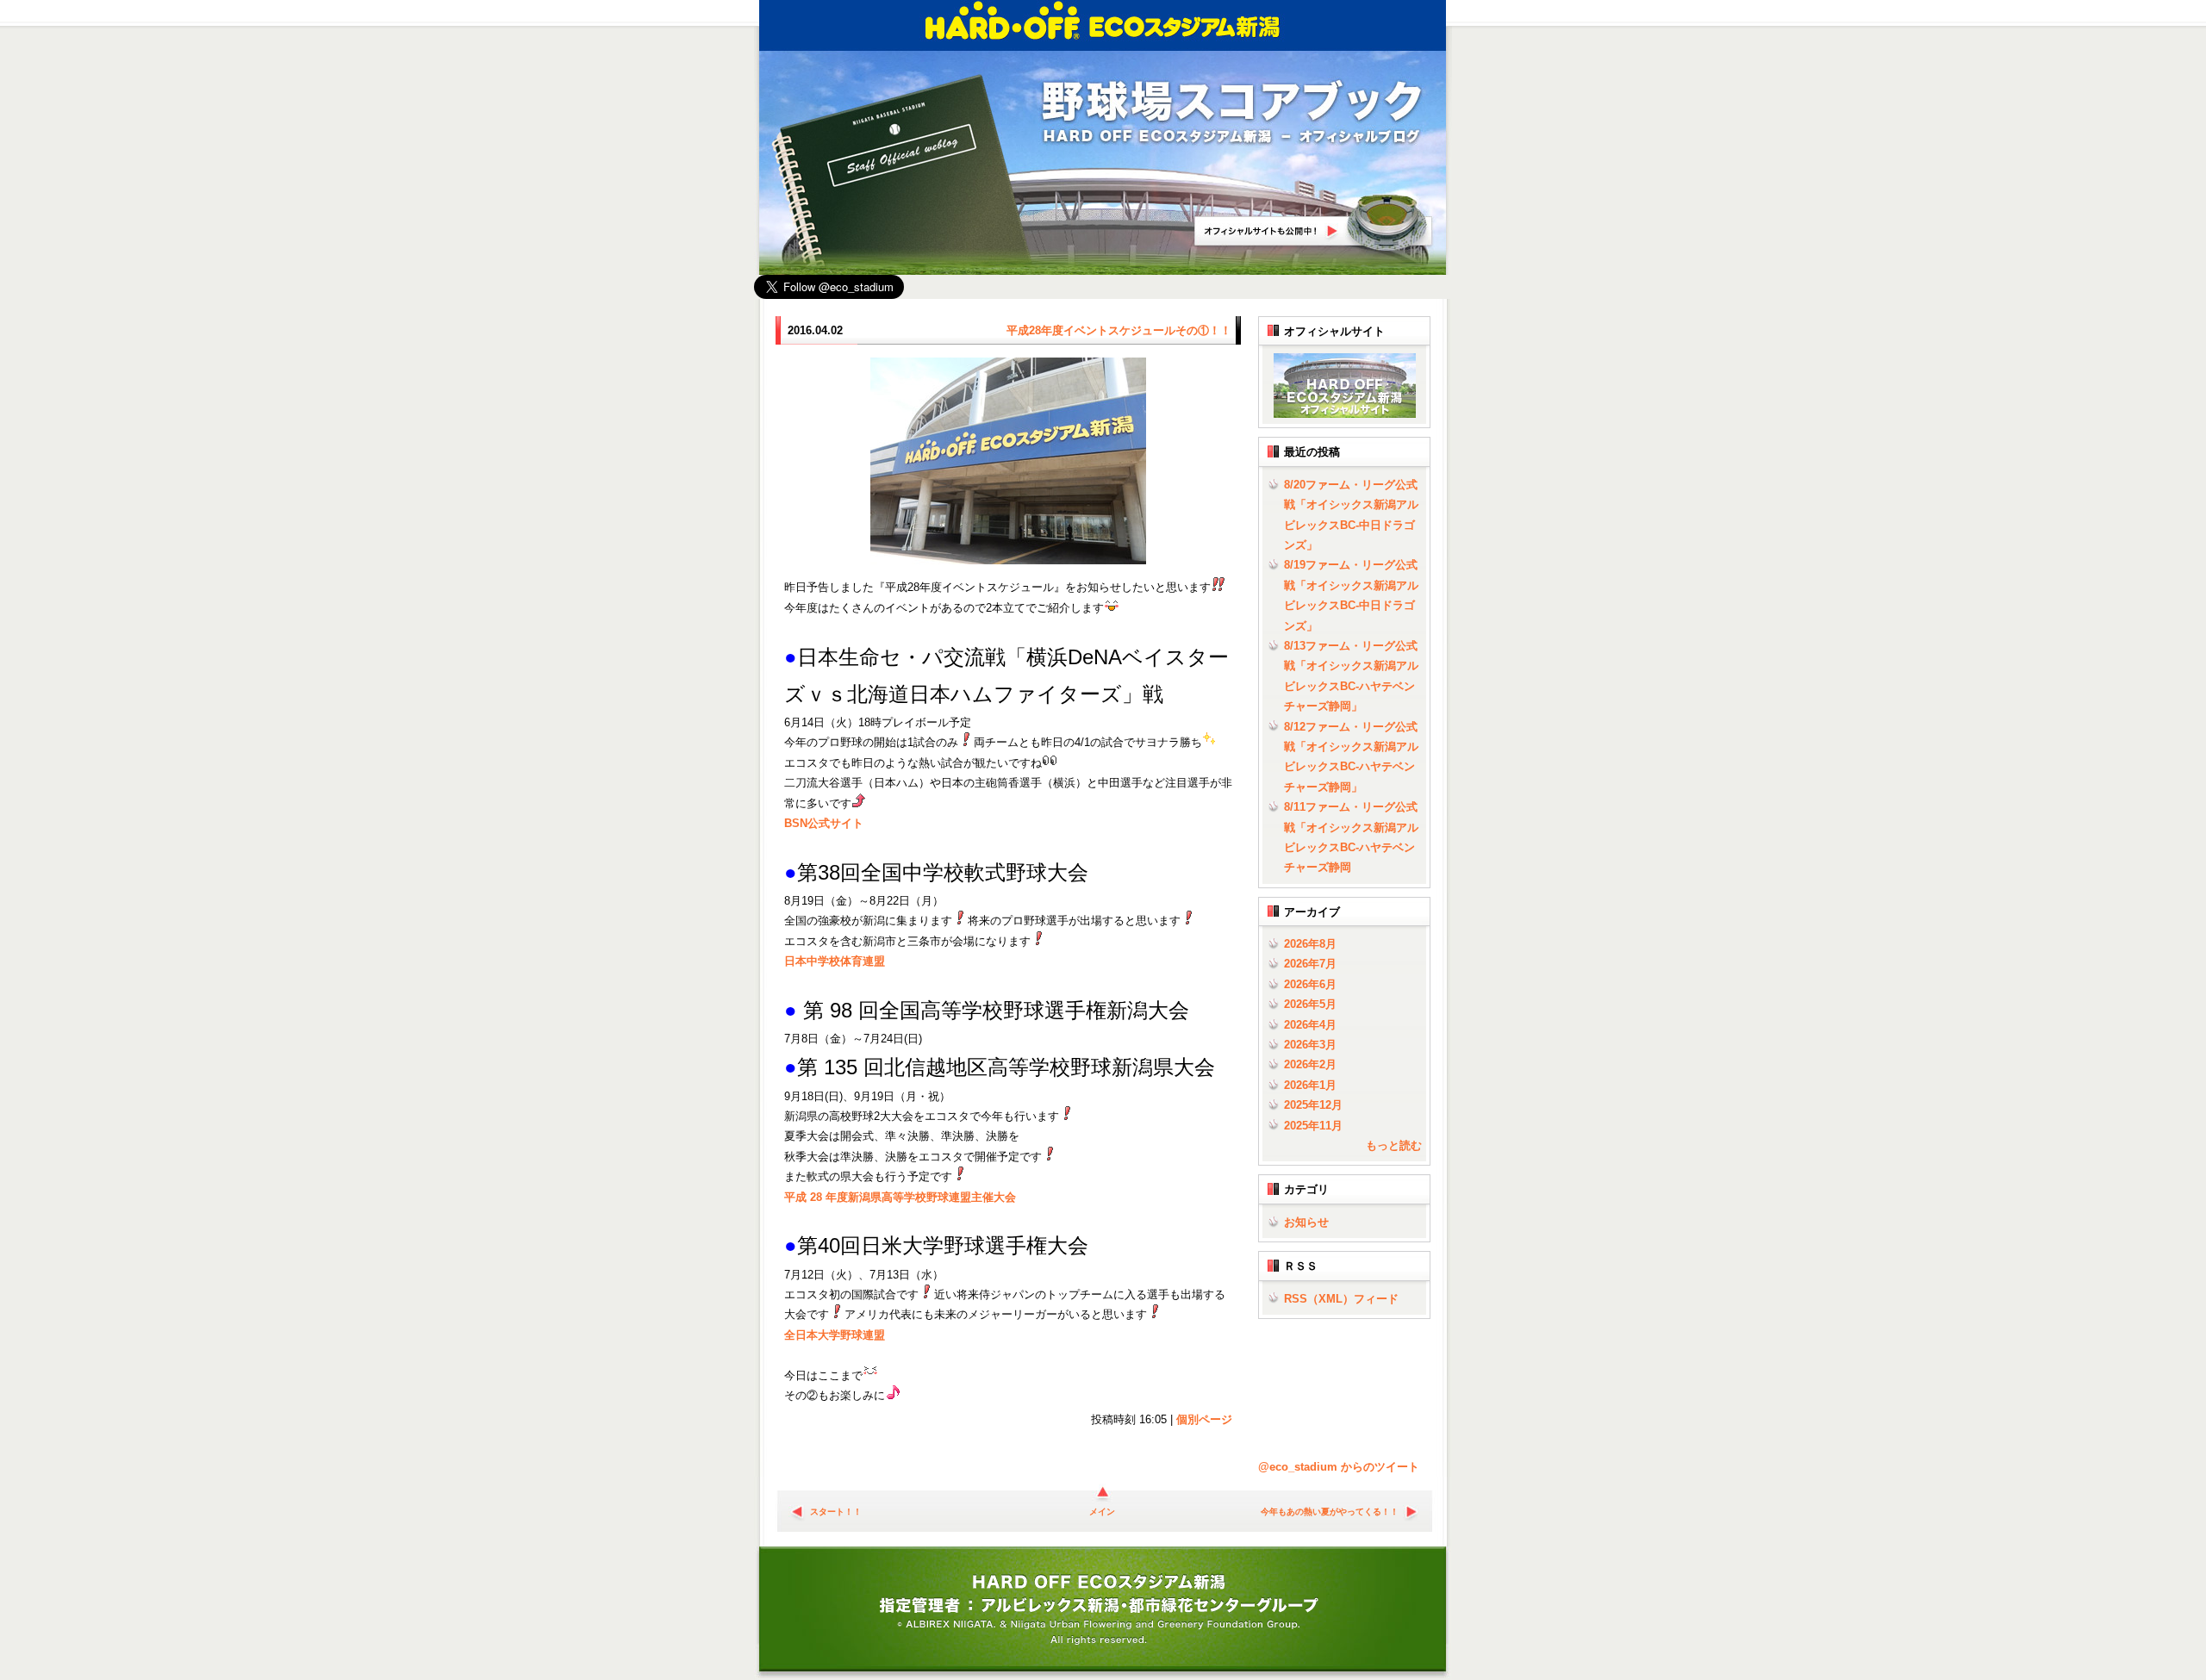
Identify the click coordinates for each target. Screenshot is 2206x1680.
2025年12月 (1313, 1105)
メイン (1102, 1512)
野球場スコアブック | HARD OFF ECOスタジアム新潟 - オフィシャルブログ (1232, 113)
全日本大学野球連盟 (835, 1335)
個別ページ (1204, 1419)
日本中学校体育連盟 (835, 961)
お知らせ (1306, 1222)
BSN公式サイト (824, 823)
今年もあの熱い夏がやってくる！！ (1330, 1512)
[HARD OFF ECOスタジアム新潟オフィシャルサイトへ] (1341, 414)
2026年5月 (1310, 1004)
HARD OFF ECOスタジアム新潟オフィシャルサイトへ (1314, 223)
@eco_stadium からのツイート (1339, 1467)
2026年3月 (1310, 1045)
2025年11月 (1313, 1126)
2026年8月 (1310, 944)
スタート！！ (836, 1512)
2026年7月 (1310, 964)
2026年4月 (1310, 1025)
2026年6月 (1310, 984)
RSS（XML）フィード (1341, 1299)
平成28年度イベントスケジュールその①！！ (1119, 330)
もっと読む (1394, 1145)
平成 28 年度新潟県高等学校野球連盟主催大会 (900, 1197)
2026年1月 (1310, 1085)
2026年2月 (1310, 1064)
